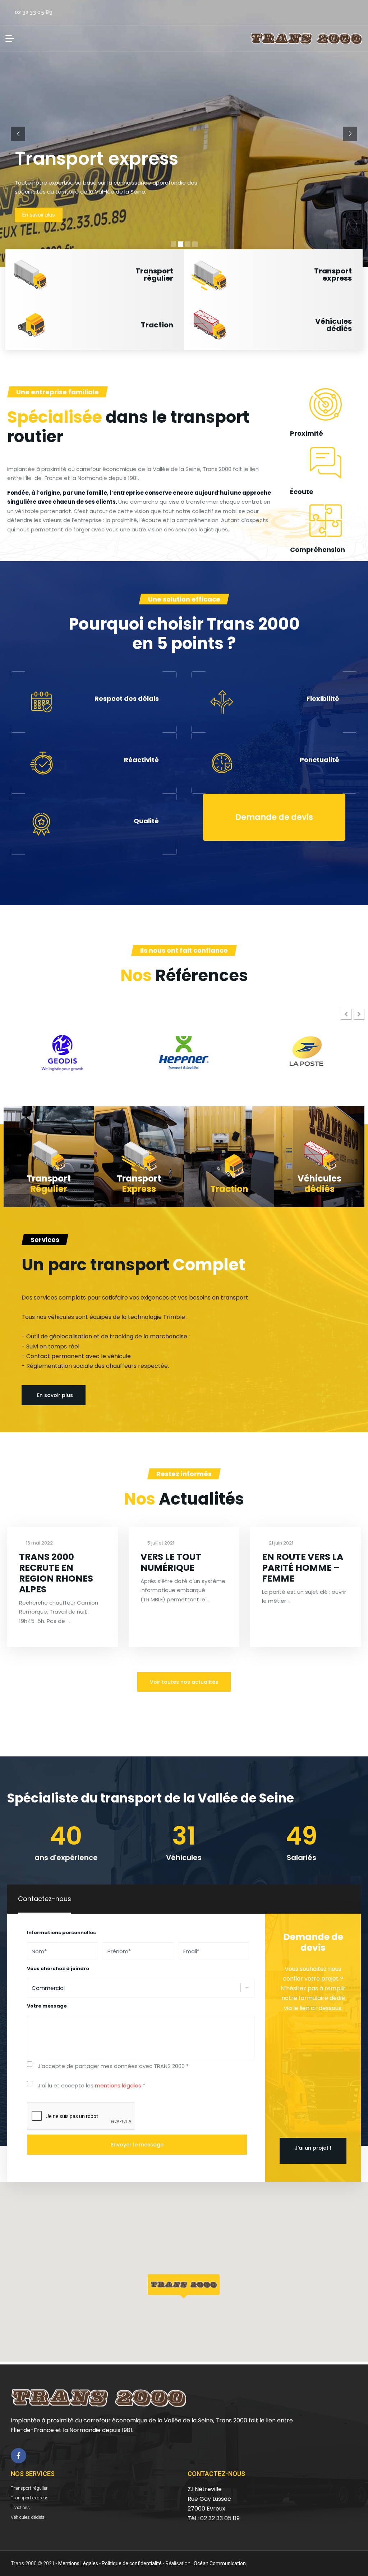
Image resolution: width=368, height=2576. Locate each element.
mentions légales (118, 2085)
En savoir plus (39, 215)
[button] (95, 275)
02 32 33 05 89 (34, 12)
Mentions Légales (78, 2563)
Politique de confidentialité (132, 2563)
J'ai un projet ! (313, 2148)
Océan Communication (220, 2563)
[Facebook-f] (19, 2456)
